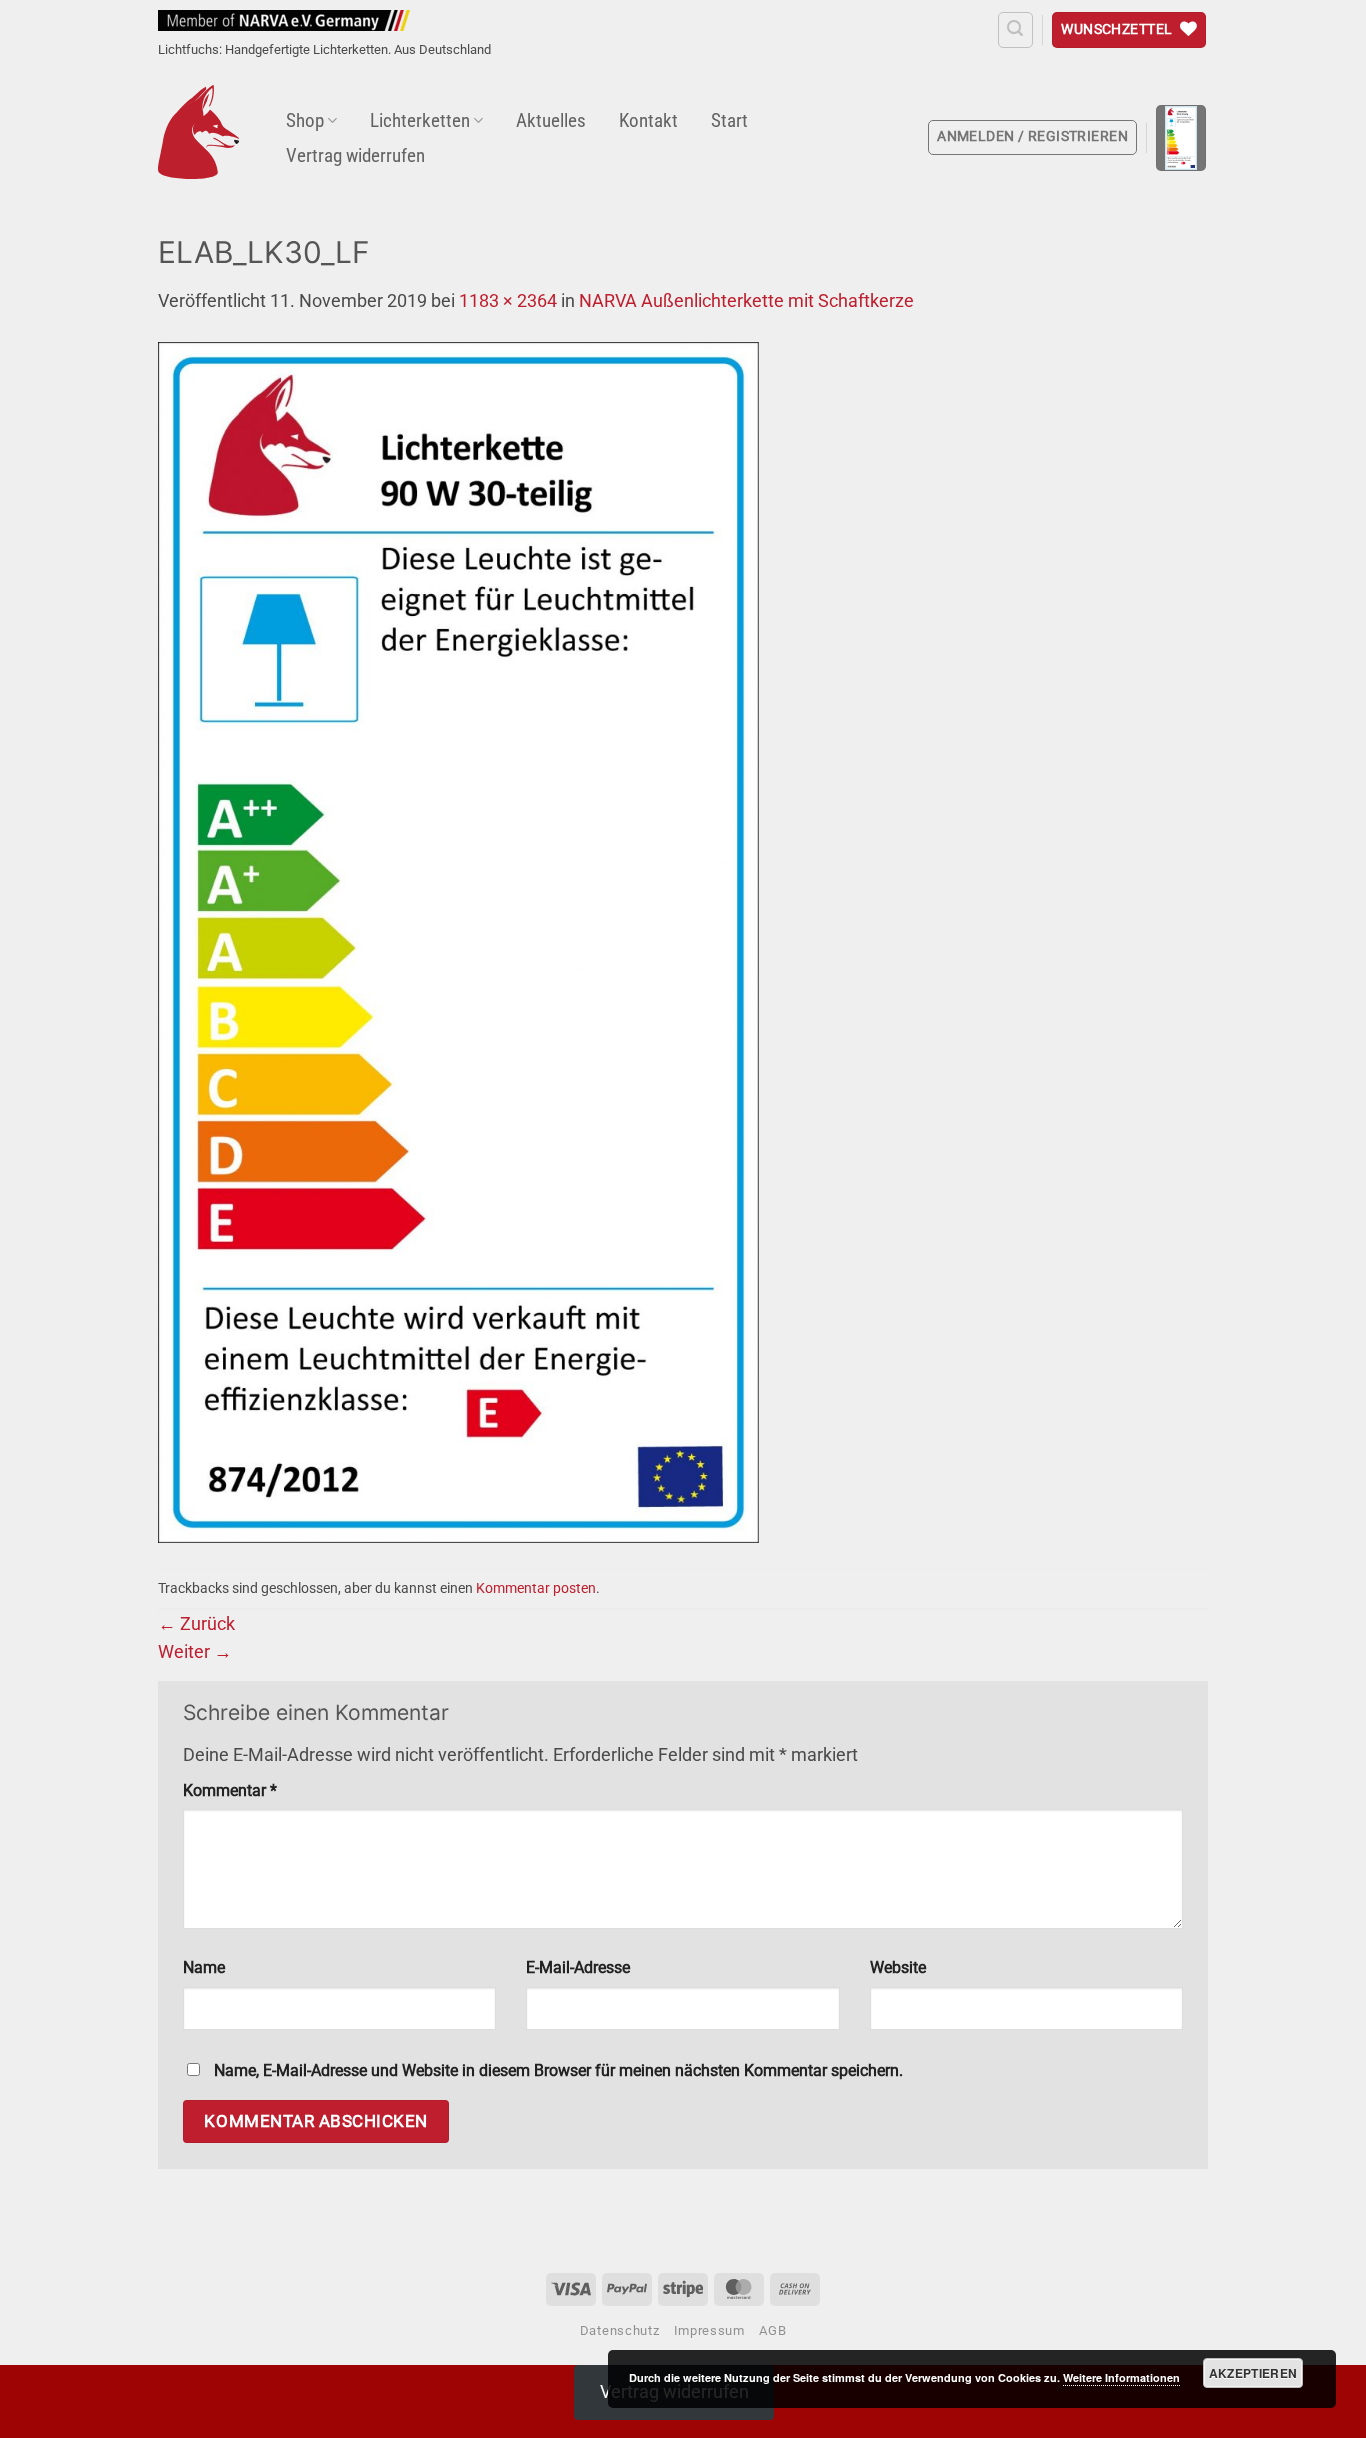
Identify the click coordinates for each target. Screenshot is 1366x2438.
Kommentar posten (536, 1588)
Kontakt (648, 120)
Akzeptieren (1253, 2373)
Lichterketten (420, 120)
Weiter (195, 1652)
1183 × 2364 (508, 301)
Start (729, 120)
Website (898, 1967)
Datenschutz (619, 2330)
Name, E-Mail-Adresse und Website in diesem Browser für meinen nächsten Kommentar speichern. (558, 2070)
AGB (772, 2330)
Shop (305, 120)
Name (204, 1967)
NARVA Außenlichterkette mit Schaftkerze (746, 301)
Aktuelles (551, 120)
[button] (1015, 29)
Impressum (709, 2330)
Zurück (196, 1624)
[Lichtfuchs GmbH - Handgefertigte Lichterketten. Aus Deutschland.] (198, 132)
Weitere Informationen (1121, 2377)
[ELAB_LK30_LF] (458, 941)
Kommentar (230, 1790)
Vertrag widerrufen (355, 155)
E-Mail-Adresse (578, 1967)
